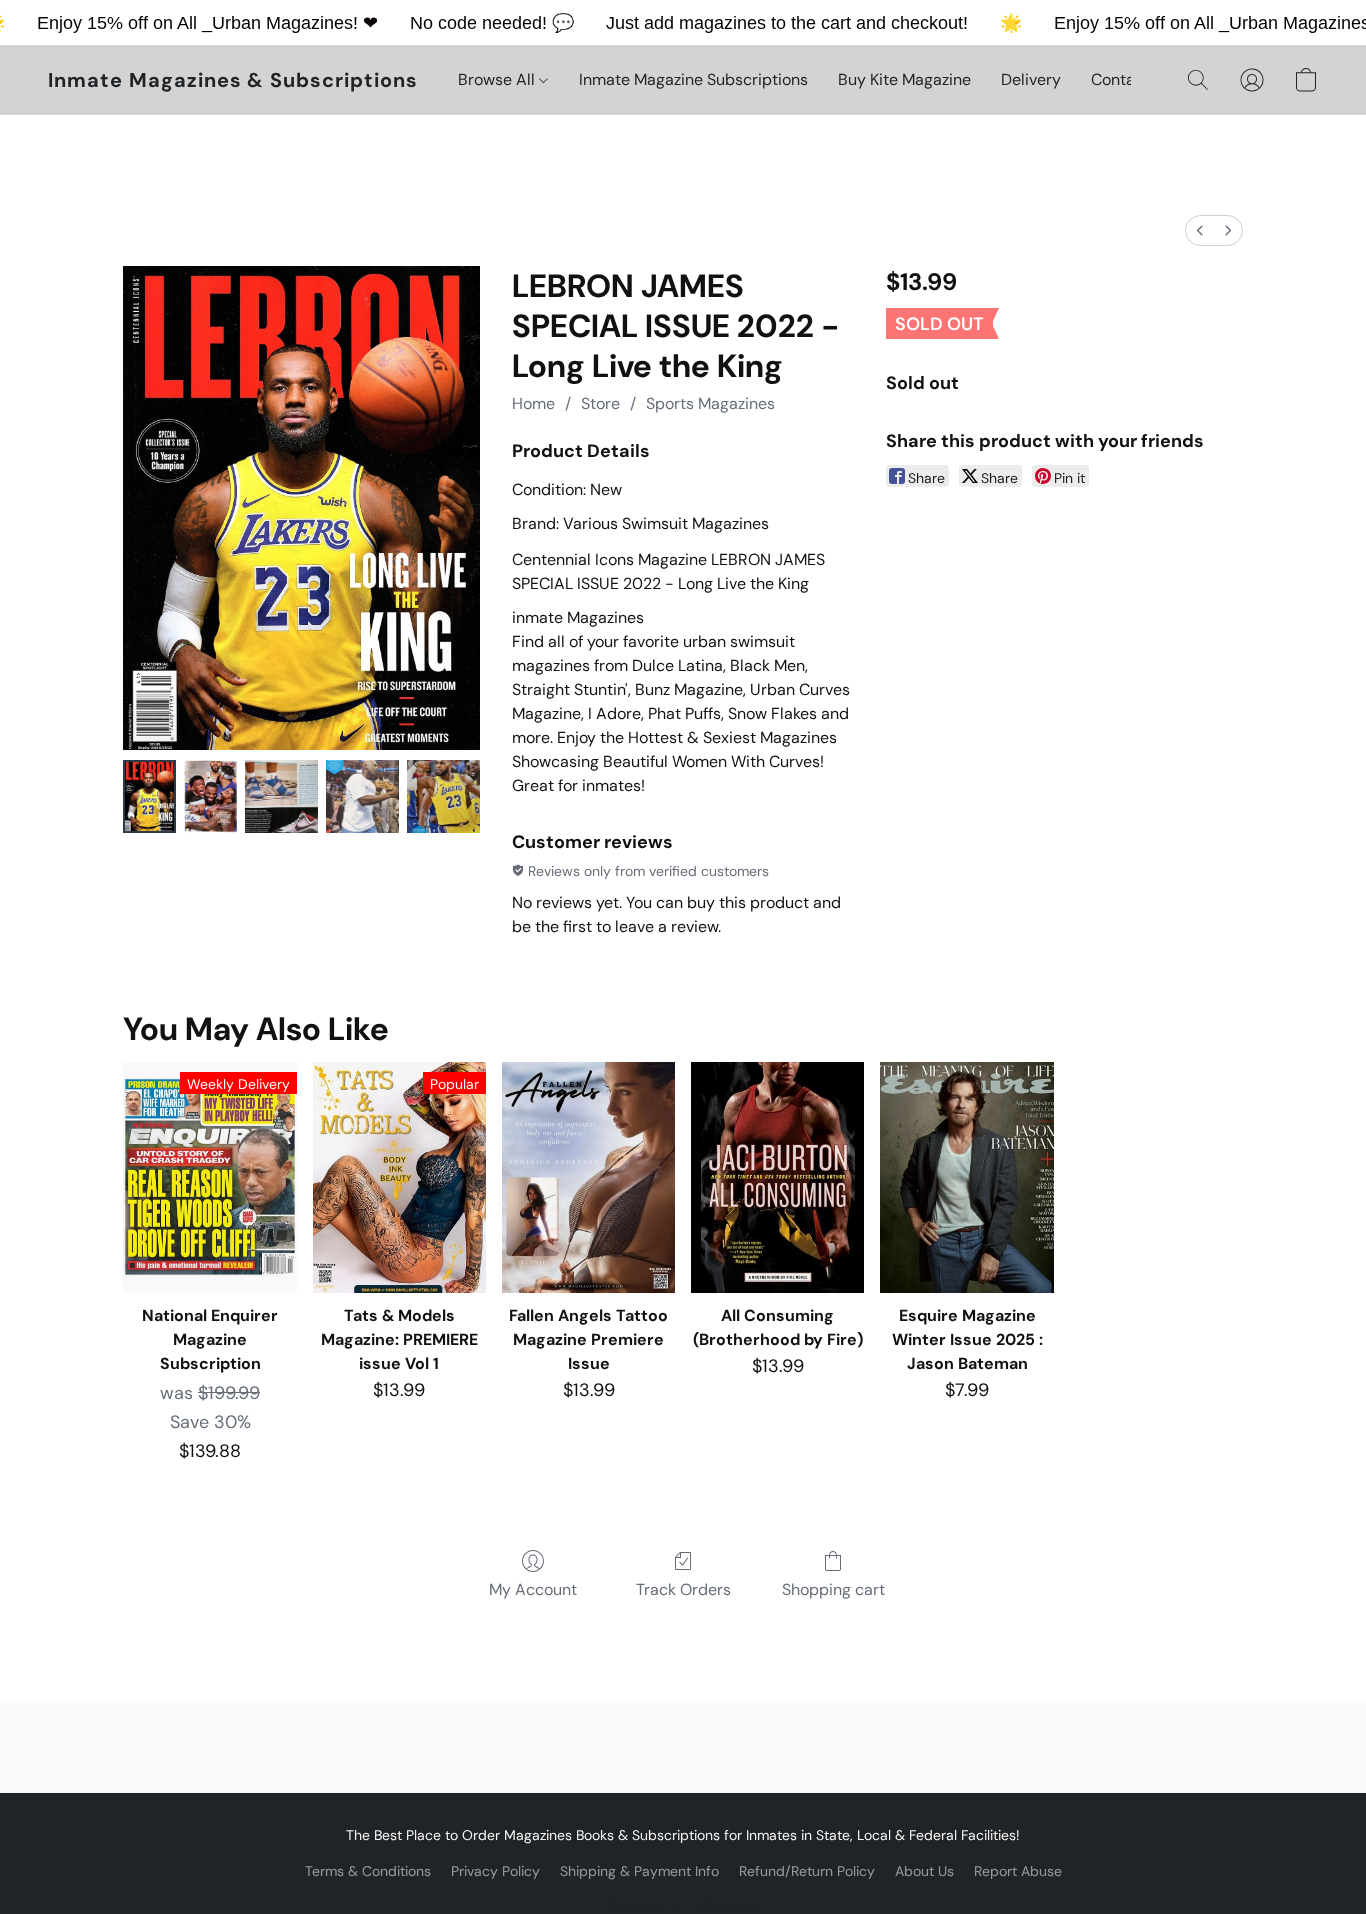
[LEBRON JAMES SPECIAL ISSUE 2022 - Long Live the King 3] (362, 796)
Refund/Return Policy (807, 1871)
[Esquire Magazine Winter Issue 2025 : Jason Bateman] (966, 1177)
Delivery (1031, 79)
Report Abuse (1018, 1871)
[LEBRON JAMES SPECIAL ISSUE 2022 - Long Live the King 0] (149, 796)
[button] (233, 80)
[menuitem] (1200, 230)
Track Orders (683, 1589)
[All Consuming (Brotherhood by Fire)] (777, 1177)
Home (533, 403)
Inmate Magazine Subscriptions (693, 79)
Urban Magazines (282, 23)
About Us (924, 1871)
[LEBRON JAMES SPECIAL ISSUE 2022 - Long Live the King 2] (281, 796)
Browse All (498, 79)
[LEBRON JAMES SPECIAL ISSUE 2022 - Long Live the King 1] (210, 796)
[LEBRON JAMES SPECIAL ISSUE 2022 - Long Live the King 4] (443, 796)
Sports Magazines (710, 403)
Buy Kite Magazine (904, 79)
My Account (533, 1589)
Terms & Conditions (368, 1871)
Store (600, 403)
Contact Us (1132, 79)
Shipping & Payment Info (639, 1871)
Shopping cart (833, 1589)
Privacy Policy (495, 1871)
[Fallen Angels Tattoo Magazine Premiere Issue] (588, 1177)
